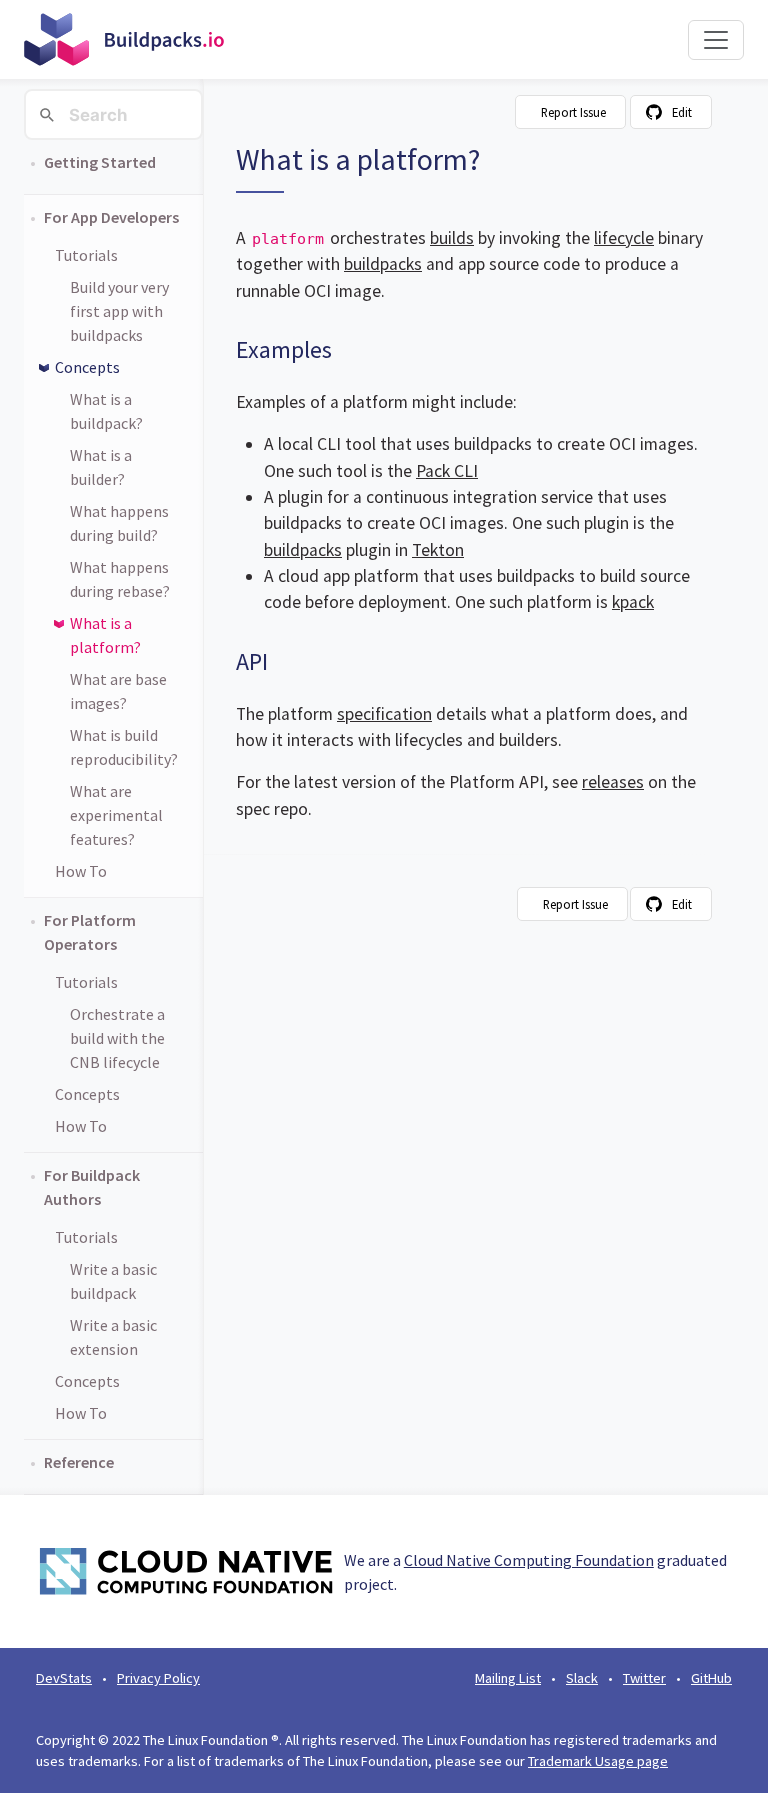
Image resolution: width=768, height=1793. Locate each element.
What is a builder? (101, 467)
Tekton (438, 550)
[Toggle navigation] (716, 40)
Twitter (644, 1678)
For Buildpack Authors (92, 1187)
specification (384, 714)
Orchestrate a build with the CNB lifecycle (117, 1038)
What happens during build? (119, 523)
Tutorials (86, 255)
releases (613, 782)
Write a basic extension (113, 1337)
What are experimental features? (116, 815)
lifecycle (624, 238)
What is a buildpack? (106, 411)
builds (452, 238)
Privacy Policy (158, 1678)
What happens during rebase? (120, 579)
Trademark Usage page (598, 1761)
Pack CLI (447, 471)
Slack (582, 1678)
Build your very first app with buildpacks (119, 311)
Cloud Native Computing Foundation (529, 1560)
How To (81, 871)
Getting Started (100, 162)
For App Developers (111, 217)
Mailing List (508, 1678)
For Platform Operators (90, 932)
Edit (682, 112)
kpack (633, 602)
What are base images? (118, 691)
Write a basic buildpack (113, 1281)
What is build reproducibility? (124, 747)
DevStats (64, 1678)
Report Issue (573, 112)
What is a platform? (105, 635)
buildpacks (383, 264)
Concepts (87, 367)
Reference (79, 1462)
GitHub (711, 1678)
